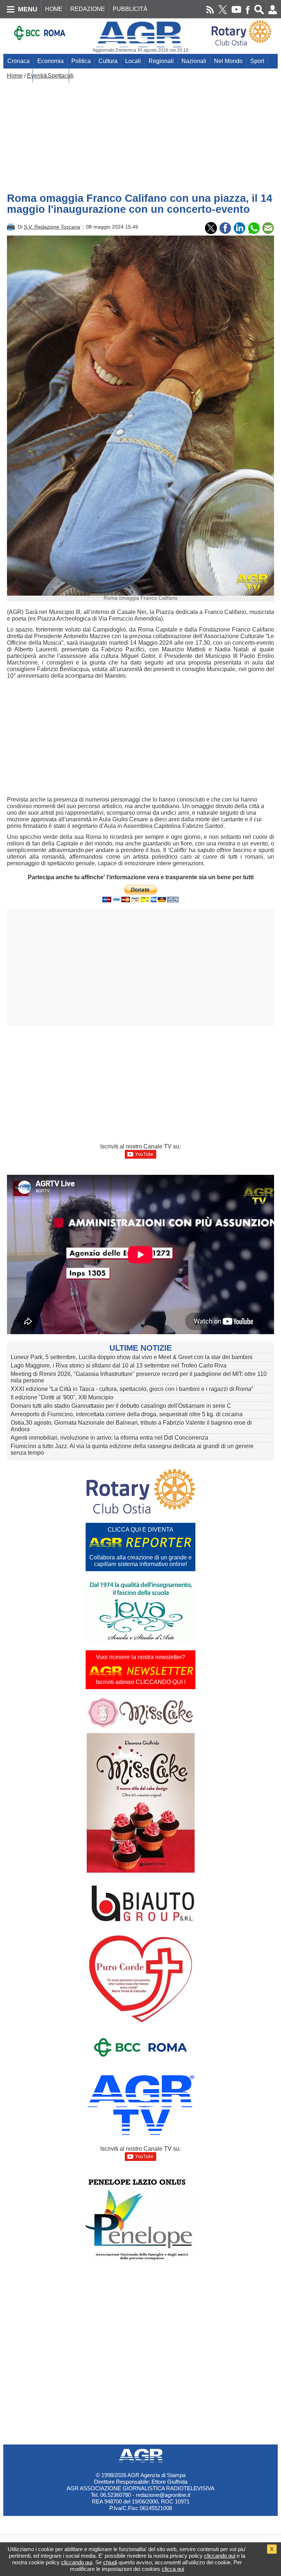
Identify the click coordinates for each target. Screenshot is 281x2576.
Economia (50, 61)
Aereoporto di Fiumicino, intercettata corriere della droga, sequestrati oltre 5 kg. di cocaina (127, 1414)
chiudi (110, 2562)
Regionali (161, 61)
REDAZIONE (88, 9)
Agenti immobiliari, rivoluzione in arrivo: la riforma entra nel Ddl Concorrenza (109, 1438)
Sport (257, 61)
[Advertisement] (140, 134)
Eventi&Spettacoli (50, 76)
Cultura (108, 61)
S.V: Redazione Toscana (52, 227)
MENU (28, 9)
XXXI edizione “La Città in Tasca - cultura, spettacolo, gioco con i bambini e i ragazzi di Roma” (132, 1389)
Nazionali (194, 61)
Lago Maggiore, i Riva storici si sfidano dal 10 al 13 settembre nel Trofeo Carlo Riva (119, 1365)
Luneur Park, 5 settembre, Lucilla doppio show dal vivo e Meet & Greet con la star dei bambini (132, 1357)
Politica (81, 61)
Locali (133, 61)
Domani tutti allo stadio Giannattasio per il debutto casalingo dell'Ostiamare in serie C (121, 1406)
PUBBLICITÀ (130, 9)
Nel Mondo (228, 61)
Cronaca (18, 61)
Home (15, 76)
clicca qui (173, 2569)
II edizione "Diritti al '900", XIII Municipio (62, 1397)
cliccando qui (220, 2556)
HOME (54, 9)
